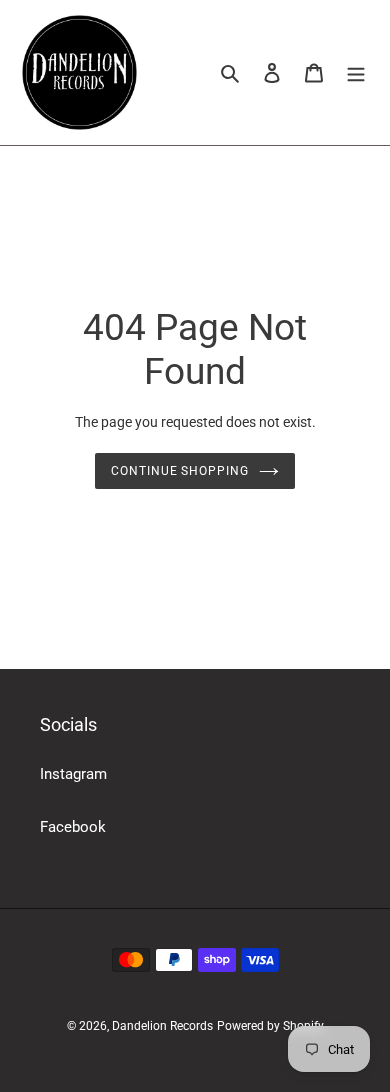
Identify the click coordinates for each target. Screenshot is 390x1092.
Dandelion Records (162, 1026)
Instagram (73, 774)
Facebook (73, 827)
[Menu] (356, 72)
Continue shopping (180, 471)
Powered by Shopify (270, 1026)
